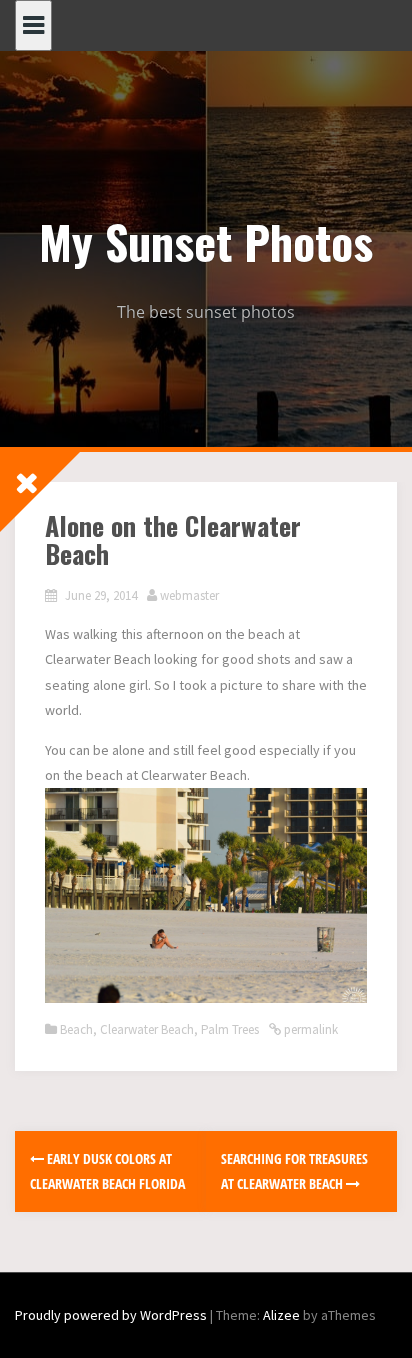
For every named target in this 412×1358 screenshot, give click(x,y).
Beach (76, 1029)
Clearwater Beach (147, 1029)
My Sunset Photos (206, 241)
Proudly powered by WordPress (111, 1315)
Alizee (281, 1315)
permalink (309, 1029)
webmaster (189, 595)
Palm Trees (230, 1029)
